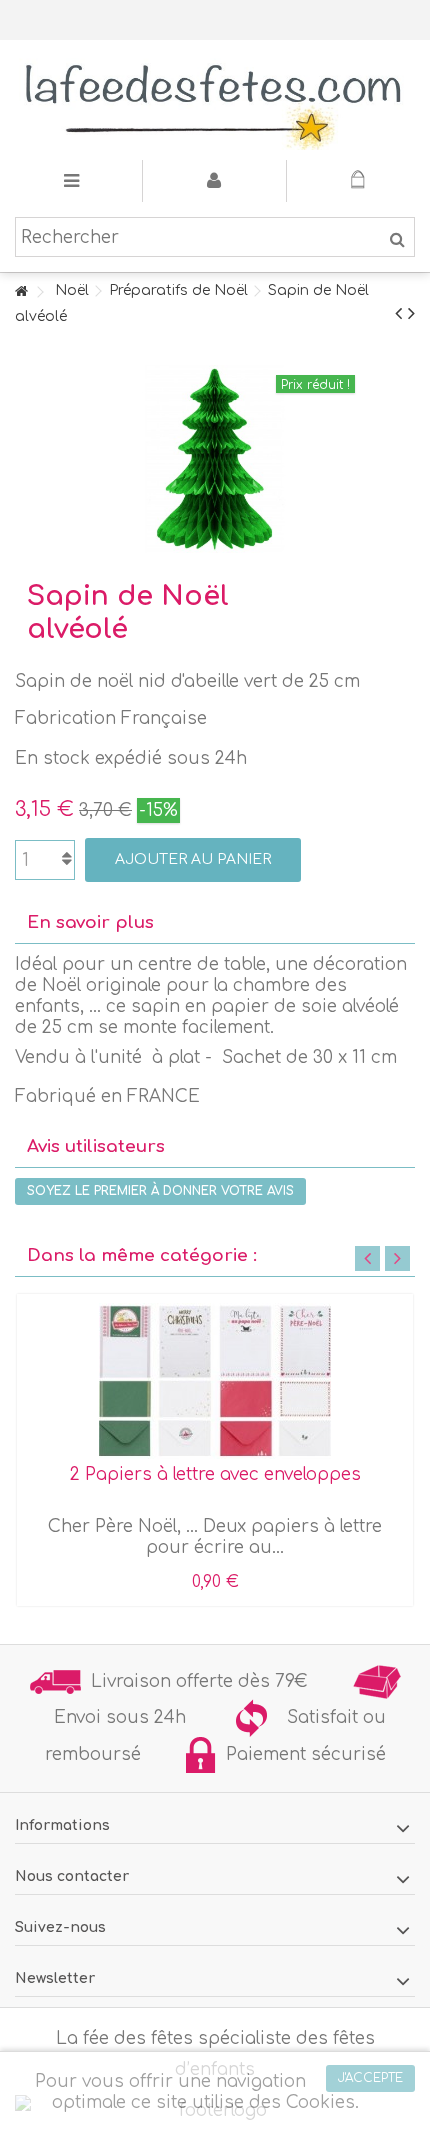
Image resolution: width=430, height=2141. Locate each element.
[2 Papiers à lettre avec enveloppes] (215, 1381)
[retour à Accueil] (21, 292)
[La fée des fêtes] (215, 100)
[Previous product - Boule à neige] (398, 314)
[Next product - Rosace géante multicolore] (411, 314)
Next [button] (397, 1258)
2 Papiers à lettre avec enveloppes (215, 1474)
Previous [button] (367, 1258)
